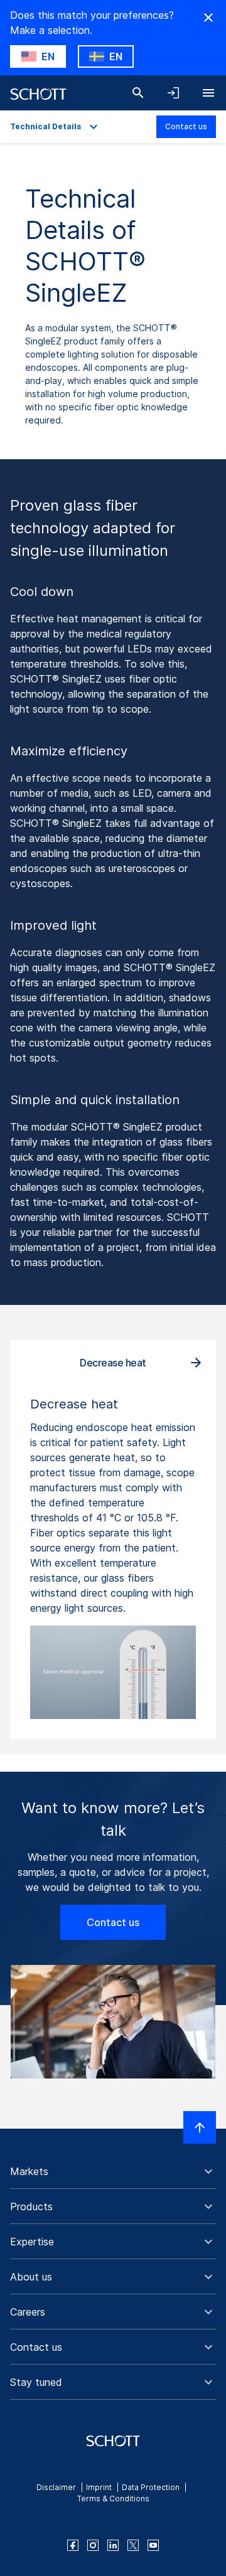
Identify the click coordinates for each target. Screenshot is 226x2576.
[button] (113, 2171)
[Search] (138, 93)
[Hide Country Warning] (208, 18)
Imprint (99, 2487)
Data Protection (151, 2487)
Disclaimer (56, 2487)
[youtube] (153, 2545)
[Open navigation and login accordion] (173, 93)
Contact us (186, 126)
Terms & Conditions (113, 2499)
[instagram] (93, 2545)
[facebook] (73, 2545)
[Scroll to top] (200, 2127)
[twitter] (133, 2545)
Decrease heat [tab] (113, 1363)
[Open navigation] (208, 93)
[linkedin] (113, 2545)
